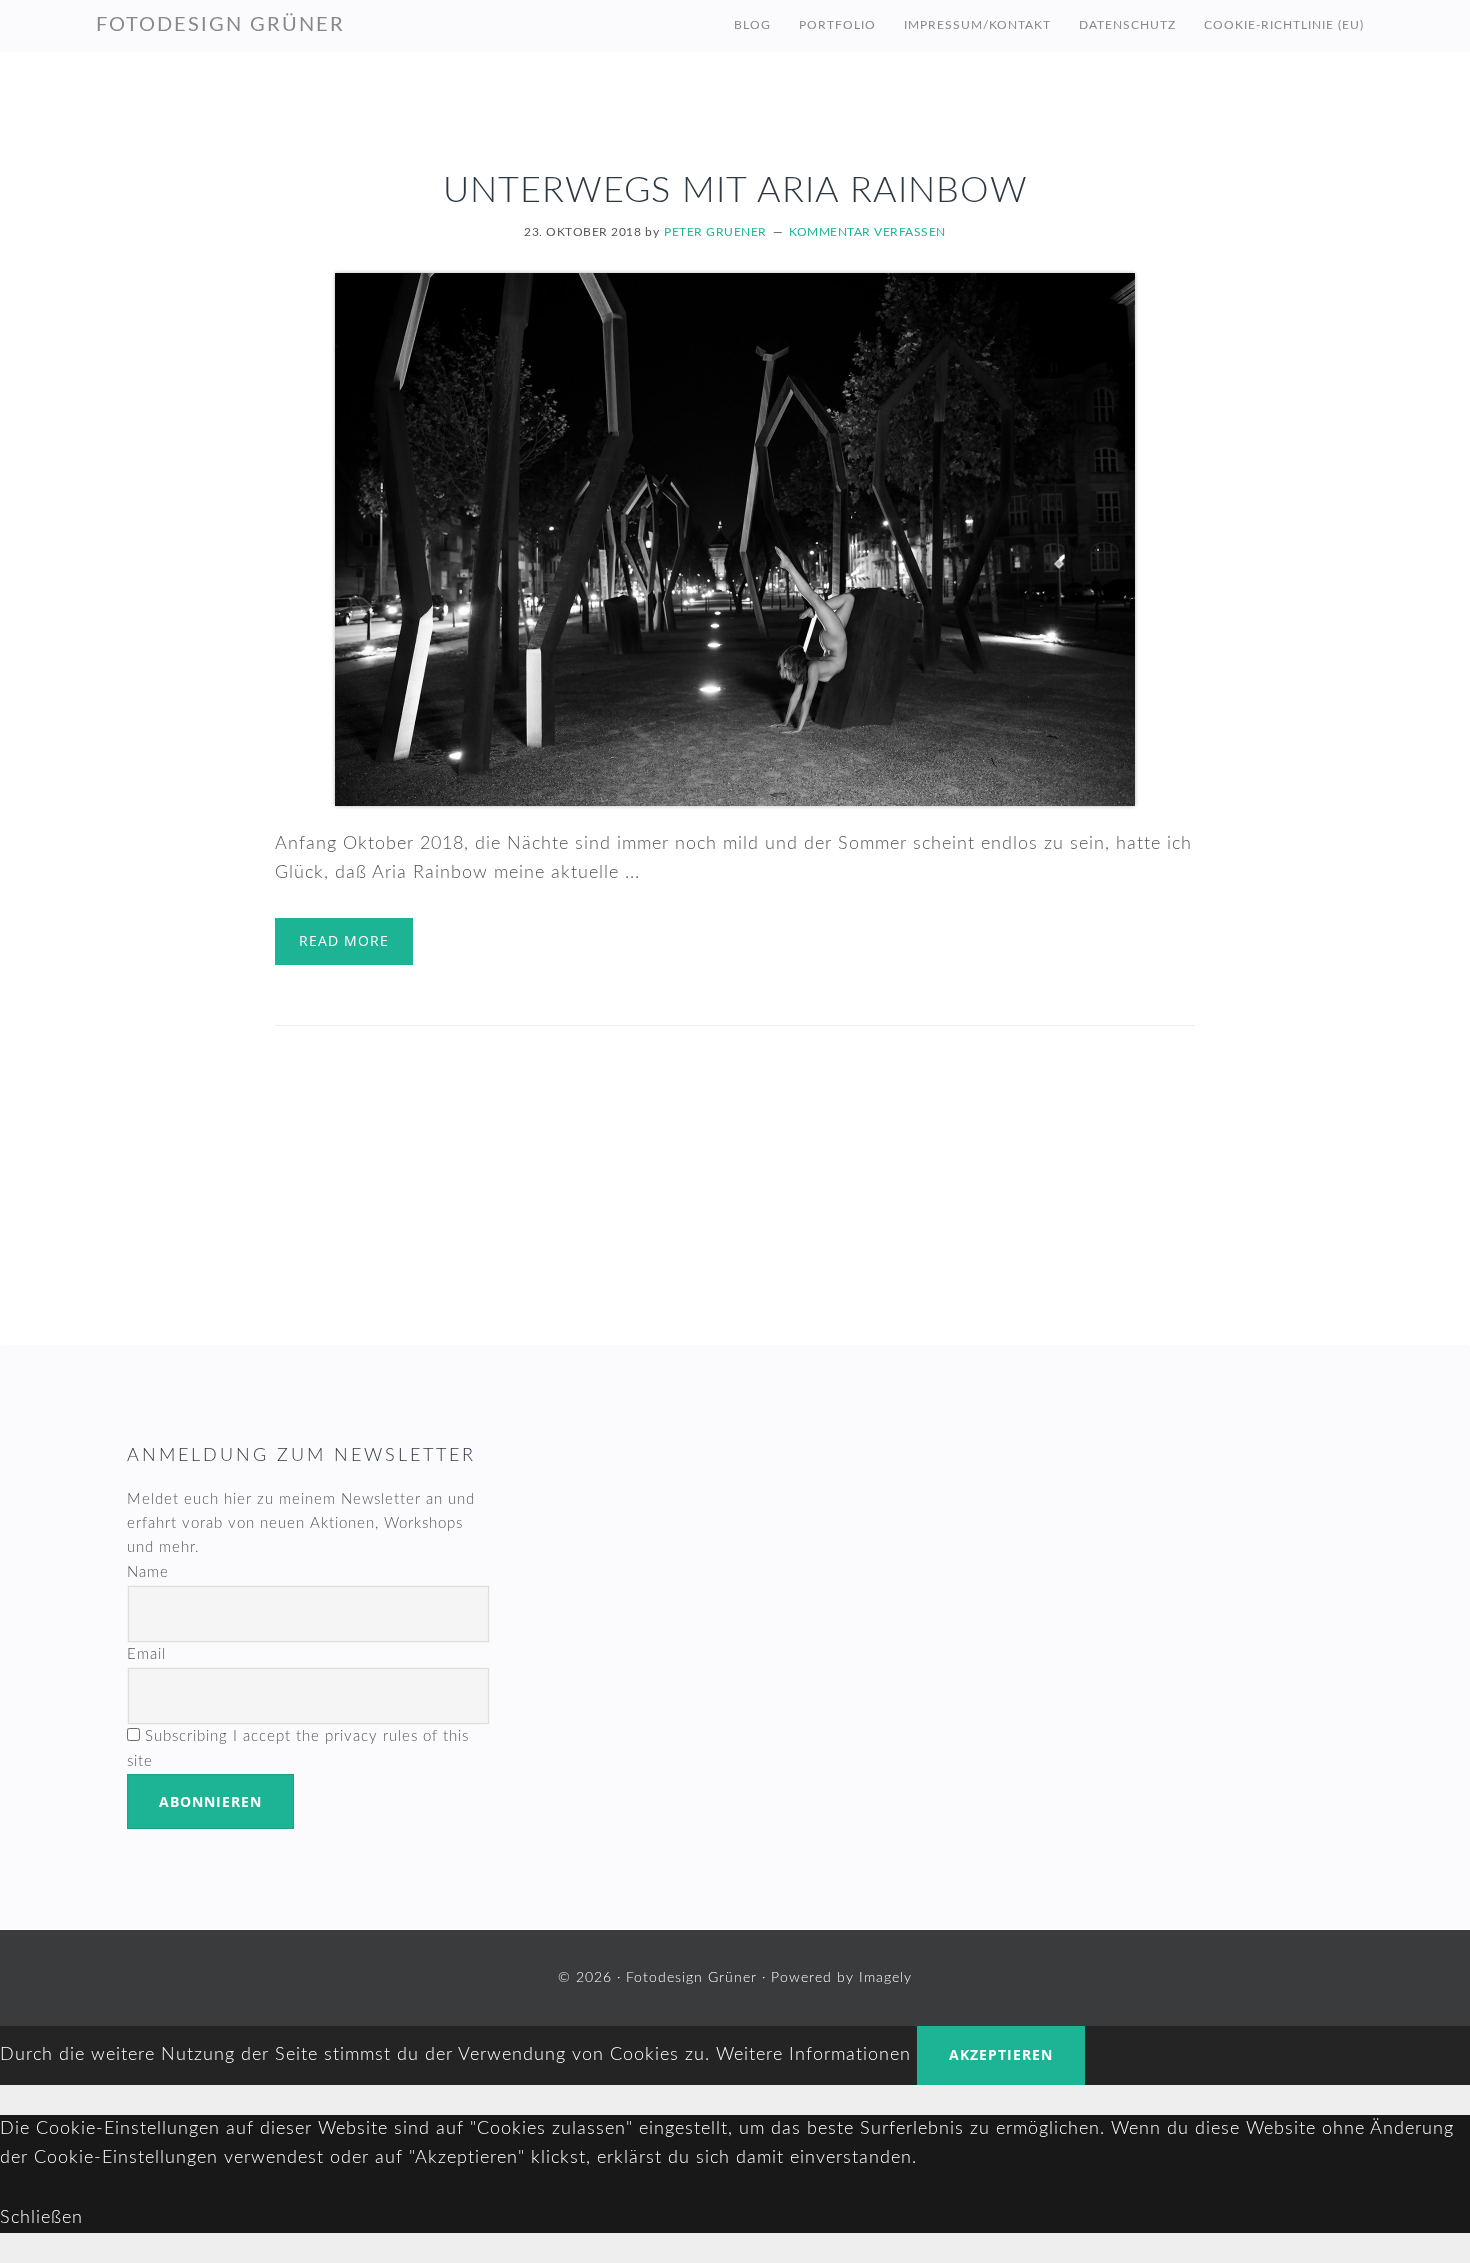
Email (146, 1654)
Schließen (41, 2218)
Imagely (885, 1978)
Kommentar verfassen (867, 232)
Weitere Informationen (813, 2055)
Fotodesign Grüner (220, 25)
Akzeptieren (1001, 2054)
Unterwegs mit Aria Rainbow (735, 191)
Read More (344, 940)
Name (148, 1572)
